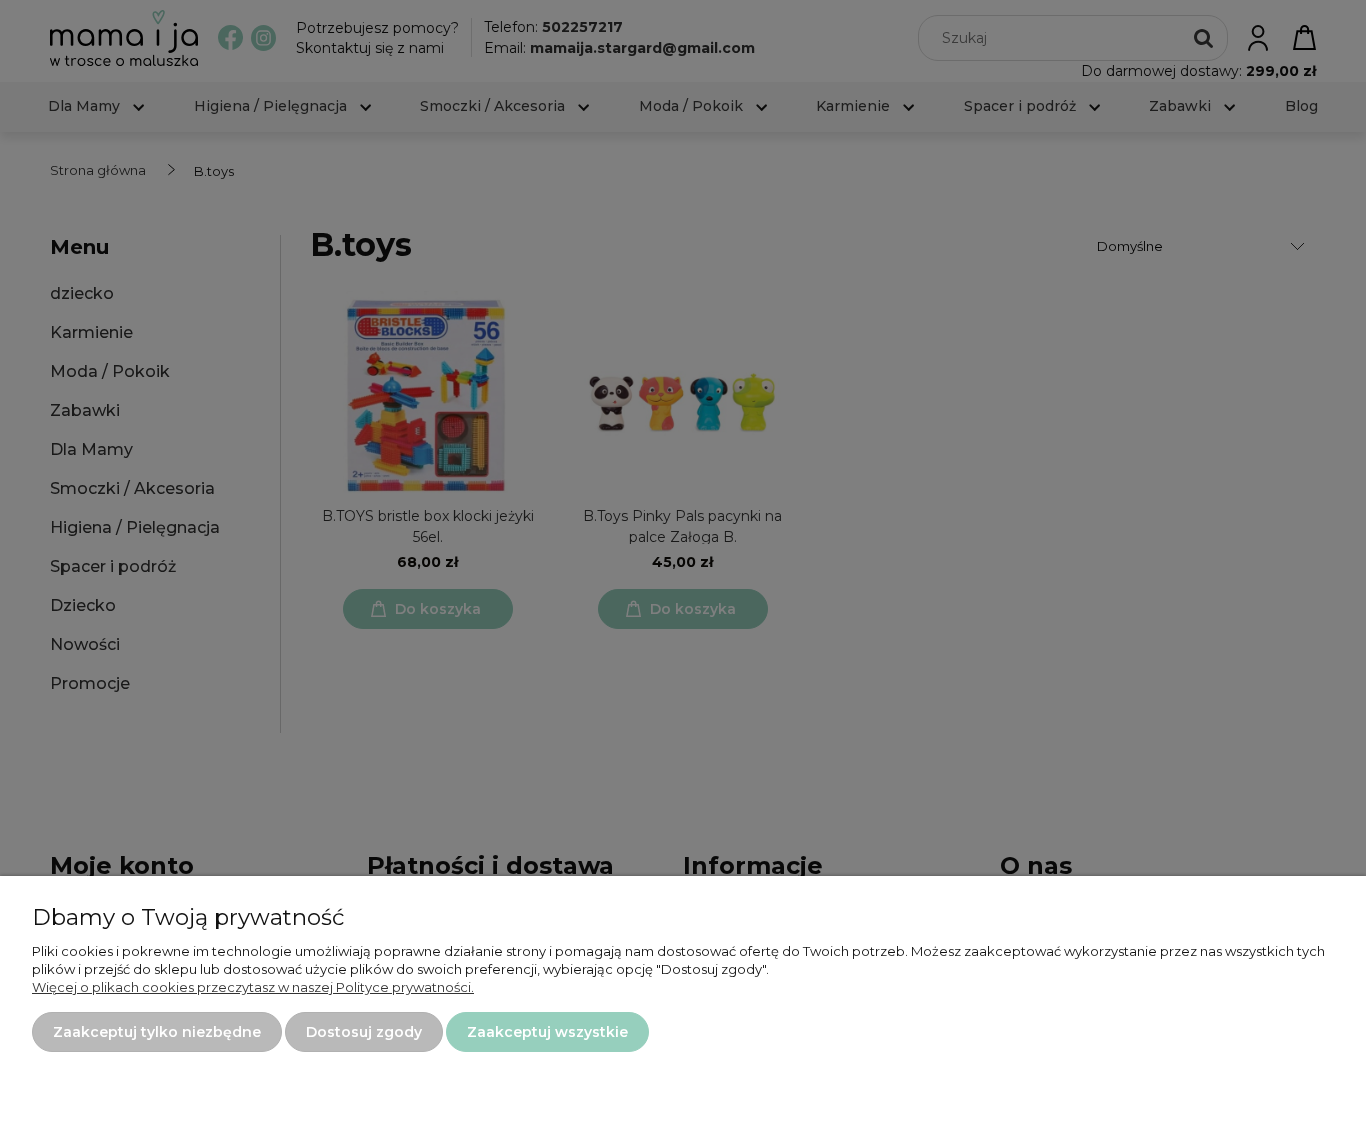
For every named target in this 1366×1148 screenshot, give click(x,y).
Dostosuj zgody (364, 1032)
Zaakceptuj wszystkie (547, 1032)
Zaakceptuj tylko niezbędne (157, 1032)
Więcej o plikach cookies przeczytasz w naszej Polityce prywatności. (253, 987)
